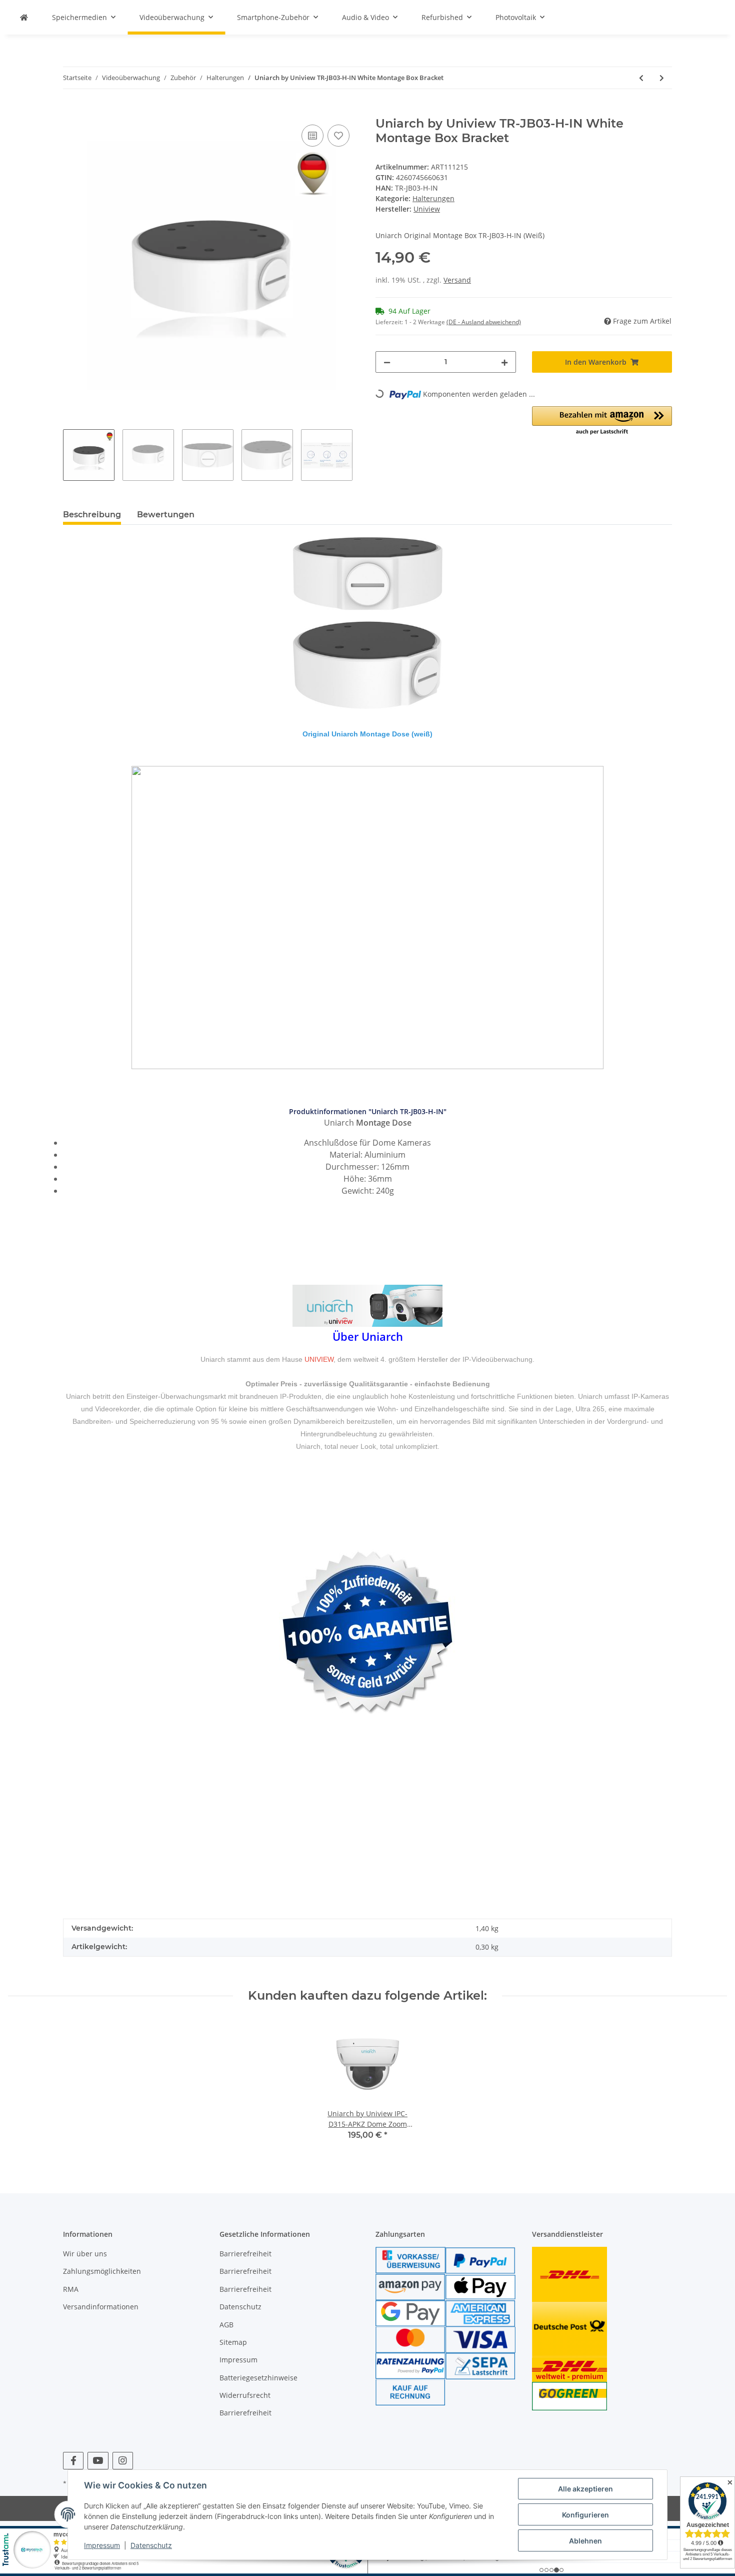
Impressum (238, 2360)
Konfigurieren (585, 2515)
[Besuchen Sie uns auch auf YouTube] (98, 2461)
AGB (226, 2325)
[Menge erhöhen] (504, 362)
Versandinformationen (101, 2307)
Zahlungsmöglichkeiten (102, 2271)
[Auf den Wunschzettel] (338, 136)
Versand (457, 280)
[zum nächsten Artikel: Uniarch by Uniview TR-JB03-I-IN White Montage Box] (662, 78)
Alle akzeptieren (585, 2489)
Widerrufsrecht (245, 2395)
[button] (602, 421)
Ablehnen (585, 2541)
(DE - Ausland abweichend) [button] (484, 322)
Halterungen (433, 198)
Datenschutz (240, 2307)
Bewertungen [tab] (166, 515)
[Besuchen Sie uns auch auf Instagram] (123, 2461)
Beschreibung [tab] (92, 515)
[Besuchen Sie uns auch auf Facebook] (73, 2461)
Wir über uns (85, 2254)
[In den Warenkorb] (71, 111)
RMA (71, 2289)
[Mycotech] (24, 17)
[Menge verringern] (387, 362)
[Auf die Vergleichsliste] (312, 136)
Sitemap (233, 2342)
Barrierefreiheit (245, 2254)
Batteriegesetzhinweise (258, 2378)
